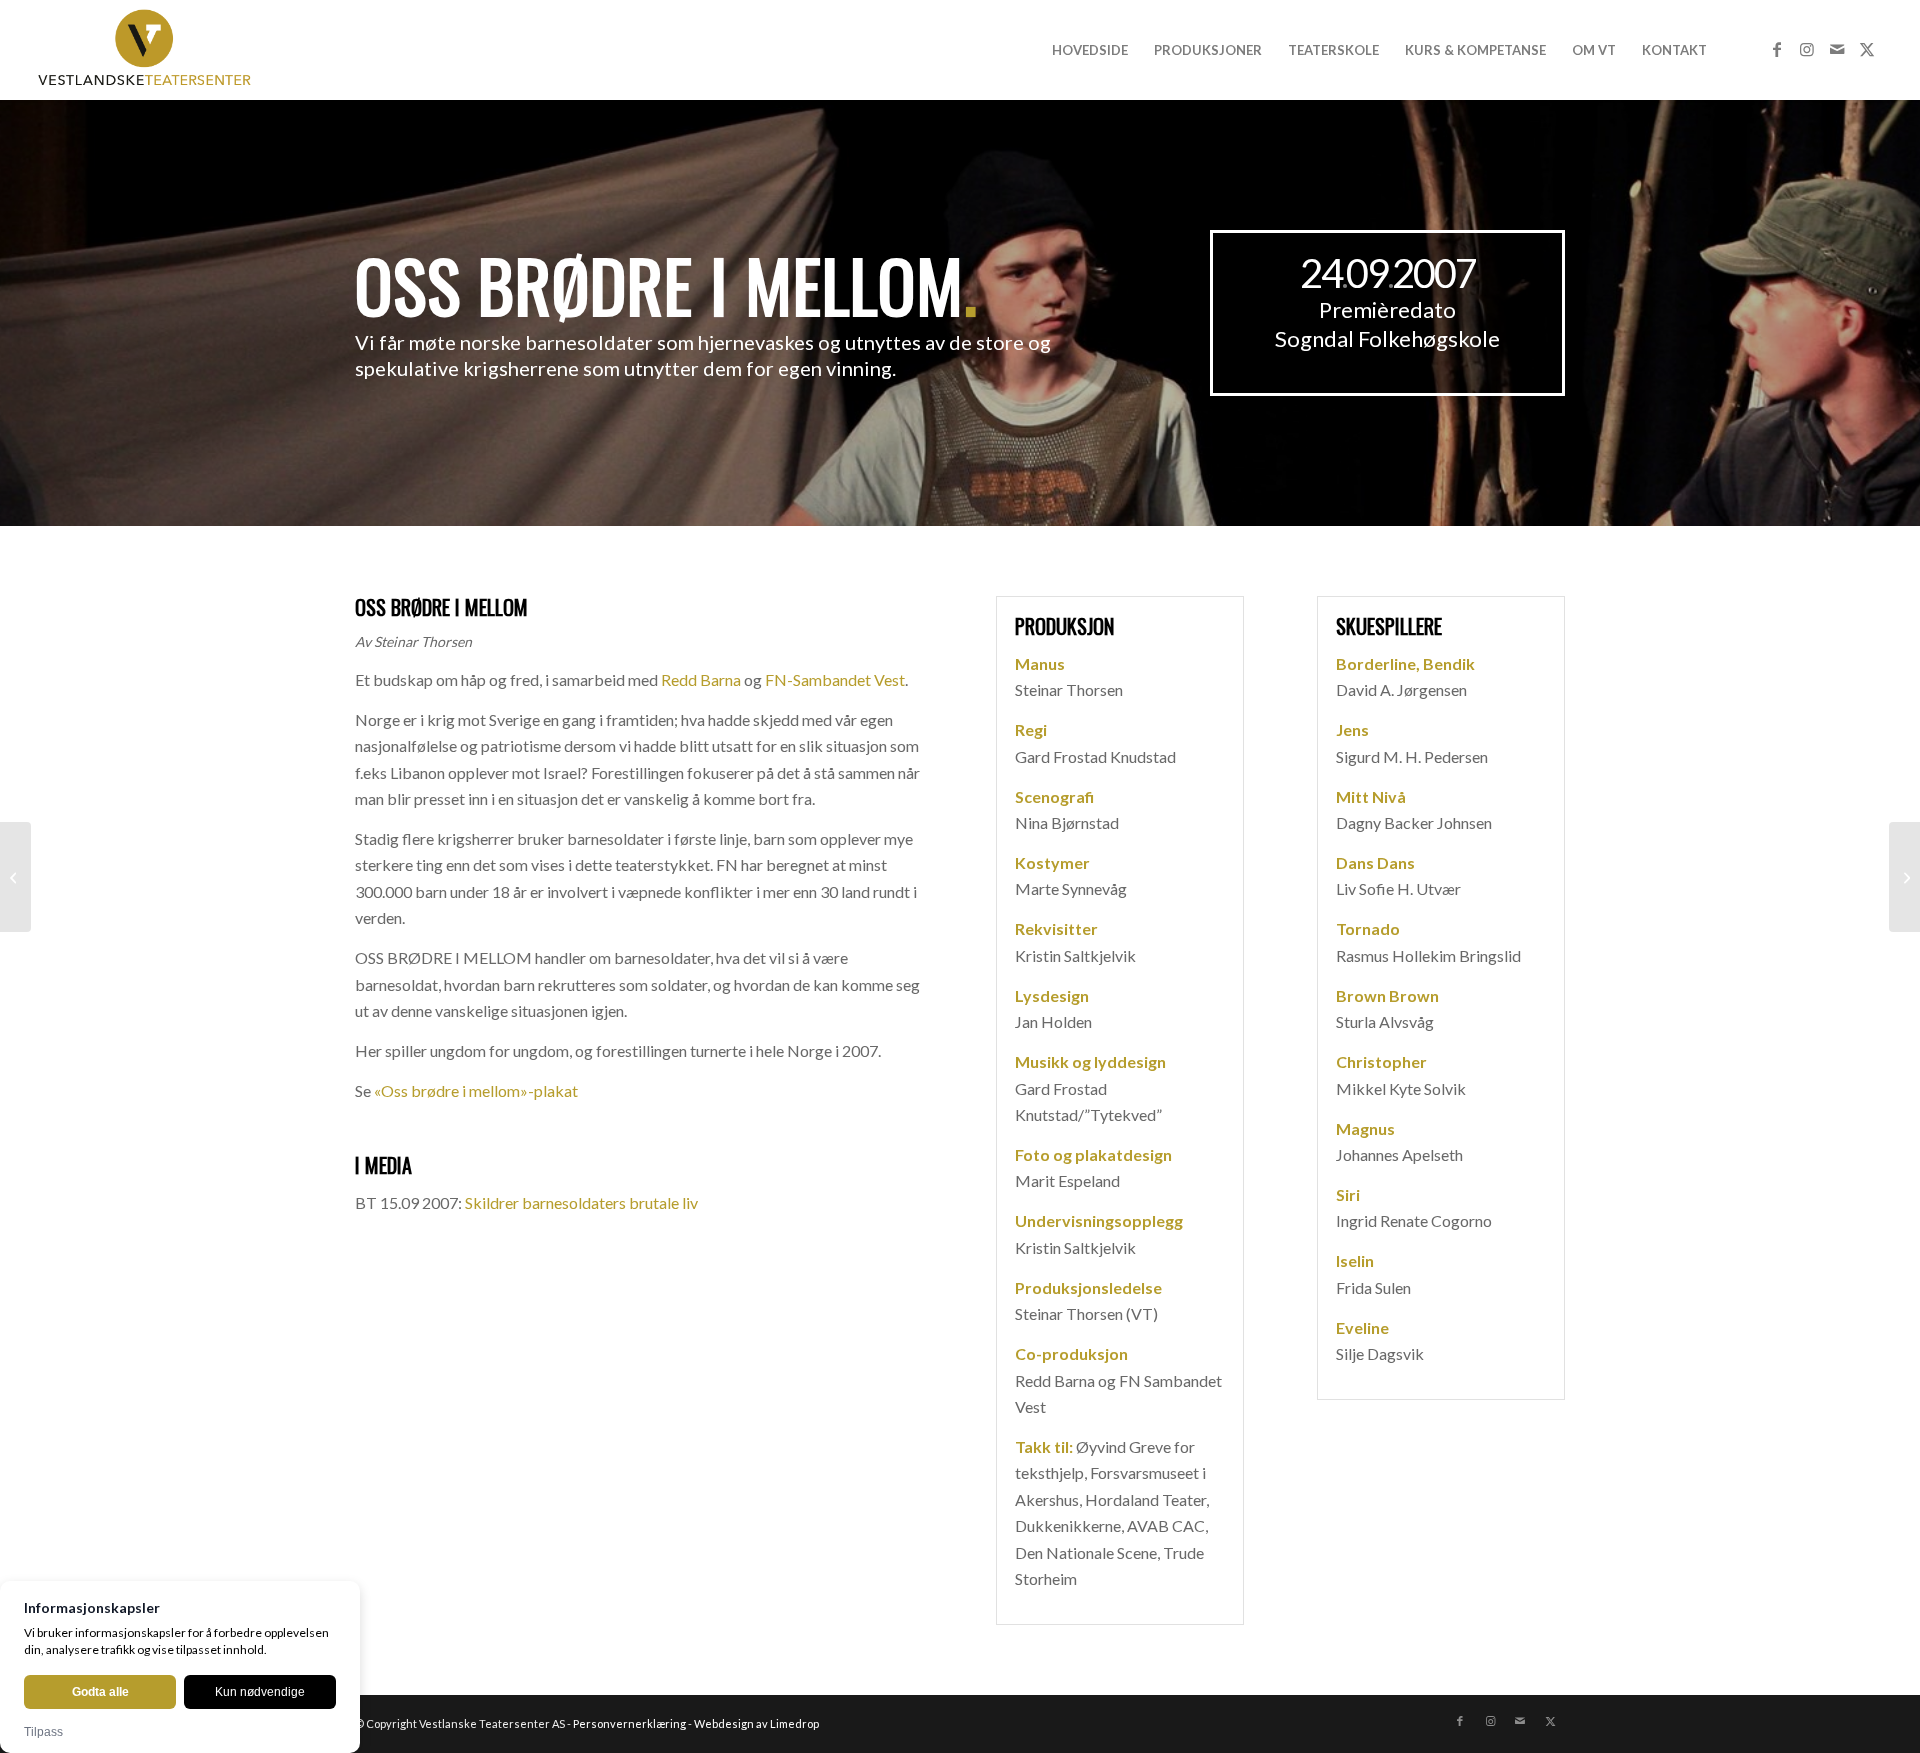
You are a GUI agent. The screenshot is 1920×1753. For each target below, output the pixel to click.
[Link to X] (1867, 49)
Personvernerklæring (629, 1723)
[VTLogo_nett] (149, 50)
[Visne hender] (15, 877)
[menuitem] (1090, 50)
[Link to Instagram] (1807, 49)
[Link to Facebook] (1777, 49)
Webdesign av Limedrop (756, 1723)
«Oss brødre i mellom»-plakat (476, 1090)
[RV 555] (1904, 877)
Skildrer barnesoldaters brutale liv (581, 1202)
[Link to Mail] (1837, 49)
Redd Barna (701, 679)
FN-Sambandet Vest (835, 679)
